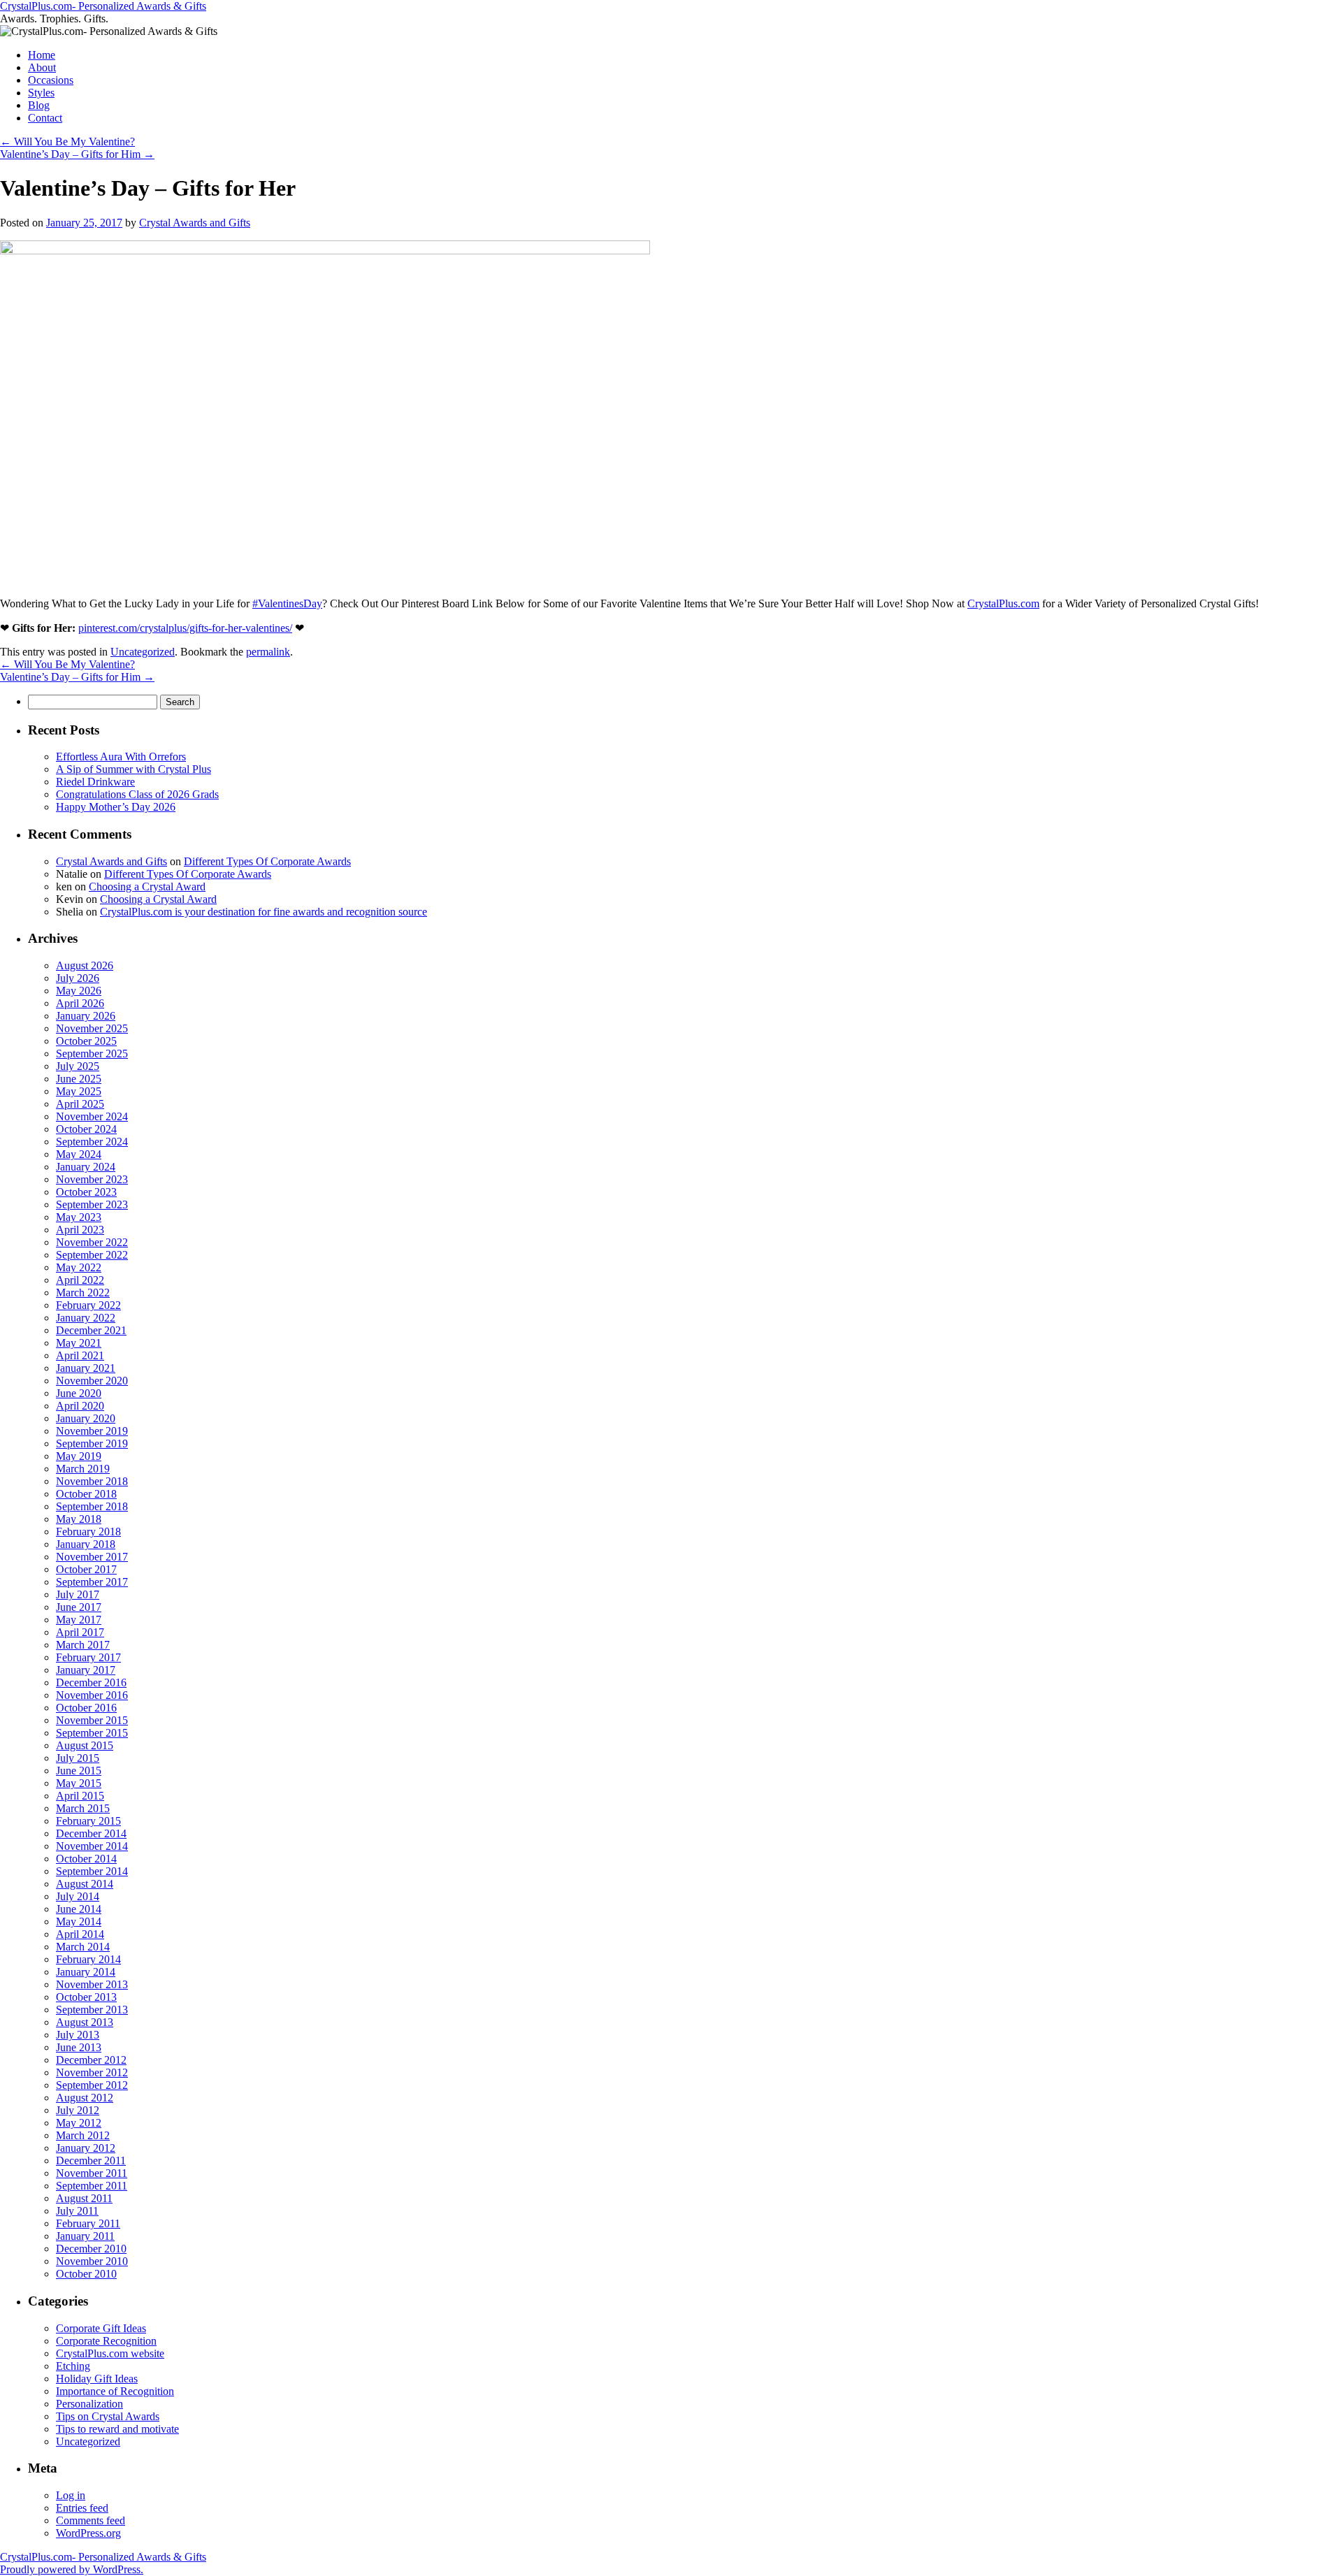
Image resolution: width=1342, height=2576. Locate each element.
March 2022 (83, 1293)
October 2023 (86, 1192)
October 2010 (86, 2274)
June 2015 (79, 1771)
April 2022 (80, 1280)
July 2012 (78, 2110)
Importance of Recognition (115, 2391)
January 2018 (86, 1544)
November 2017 (92, 1557)
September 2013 (92, 2010)
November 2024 (92, 1116)
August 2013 (85, 2022)
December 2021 (91, 1330)
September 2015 (92, 1733)
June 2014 (79, 1909)
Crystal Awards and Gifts (195, 223)
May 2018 (79, 1519)
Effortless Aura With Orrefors (121, 757)
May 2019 (79, 1456)
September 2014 (92, 1871)
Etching (73, 2366)
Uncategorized (143, 652)
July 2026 (78, 978)
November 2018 (92, 1481)
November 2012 (92, 2072)
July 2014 (78, 1896)
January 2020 (86, 1418)
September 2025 (92, 1054)
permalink (268, 652)
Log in (71, 2495)
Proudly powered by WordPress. (72, 2569)
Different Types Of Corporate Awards (267, 861)
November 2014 (92, 1846)
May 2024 (79, 1154)
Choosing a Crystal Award (147, 887)
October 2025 (86, 1041)
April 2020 (80, 1406)
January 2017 (86, 1670)
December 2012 (91, 2060)
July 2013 (78, 2035)
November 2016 (92, 1695)
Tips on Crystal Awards (108, 2416)
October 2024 (86, 1129)
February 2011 (88, 2223)
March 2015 (83, 1808)
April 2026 (80, 1003)
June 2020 (79, 1393)
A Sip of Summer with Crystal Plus (134, 769)
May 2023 (79, 1217)
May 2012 (79, 2123)
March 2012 (83, 2135)
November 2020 (92, 1381)
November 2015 (92, 1720)
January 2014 (86, 1972)
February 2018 (88, 1532)
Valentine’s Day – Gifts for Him (77, 154)
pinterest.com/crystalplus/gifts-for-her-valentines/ (185, 628)
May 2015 (79, 1783)
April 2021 (80, 1355)
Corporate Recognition (106, 2341)
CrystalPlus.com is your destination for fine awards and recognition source (264, 912)
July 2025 (78, 1066)
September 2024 (92, 1142)
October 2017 (86, 1569)
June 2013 (79, 2047)
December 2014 (91, 1833)
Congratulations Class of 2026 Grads (137, 794)
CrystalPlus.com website (110, 2353)
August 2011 (84, 2198)
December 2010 (91, 2249)
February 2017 (88, 1657)
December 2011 (91, 2161)
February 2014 (88, 1959)
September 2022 (92, 1255)
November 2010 (92, 2261)
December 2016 (91, 1683)
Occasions (51, 80)
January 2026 (86, 1016)
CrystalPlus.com (1003, 603)
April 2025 (80, 1104)
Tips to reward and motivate (117, 2429)
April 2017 (80, 1632)
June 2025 (79, 1079)
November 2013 (92, 1984)
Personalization (89, 2404)
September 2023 (92, 1204)
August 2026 (85, 965)
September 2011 (92, 2186)
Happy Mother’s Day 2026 (116, 807)
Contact (45, 118)
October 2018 (86, 1494)
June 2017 (79, 1607)
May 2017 (79, 1620)
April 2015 (80, 1796)
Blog (39, 105)
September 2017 (92, 1582)
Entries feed (82, 2508)
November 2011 (92, 2173)
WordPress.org (88, 2533)
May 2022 (79, 1267)
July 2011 (77, 2211)
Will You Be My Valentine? (67, 142)
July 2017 (78, 1594)
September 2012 (92, 2085)
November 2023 (92, 1179)
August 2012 (85, 2098)
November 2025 (92, 1028)
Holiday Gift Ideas (97, 2379)
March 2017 (83, 1645)
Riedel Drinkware (95, 782)
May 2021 (79, 1343)
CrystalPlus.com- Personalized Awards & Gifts (103, 6)
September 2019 (92, 1443)
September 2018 (92, 1506)
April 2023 (80, 1230)
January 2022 (86, 1318)
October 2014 (86, 1859)
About (42, 67)
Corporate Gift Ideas (101, 2328)
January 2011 (85, 2236)
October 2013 (86, 1997)
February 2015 (88, 1821)
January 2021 (86, 1368)
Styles (41, 93)
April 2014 (80, 1934)
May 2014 (79, 1922)
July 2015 (78, 1758)
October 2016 (86, 1708)
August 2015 (85, 1745)
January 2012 (86, 2148)
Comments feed (91, 2520)
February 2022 (88, 1305)
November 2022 (92, 1242)
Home (42, 55)
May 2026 (79, 991)
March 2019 (83, 1469)
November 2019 (92, 1431)
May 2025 (79, 1091)
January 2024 (86, 1167)
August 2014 (85, 1884)
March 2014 (83, 1947)
